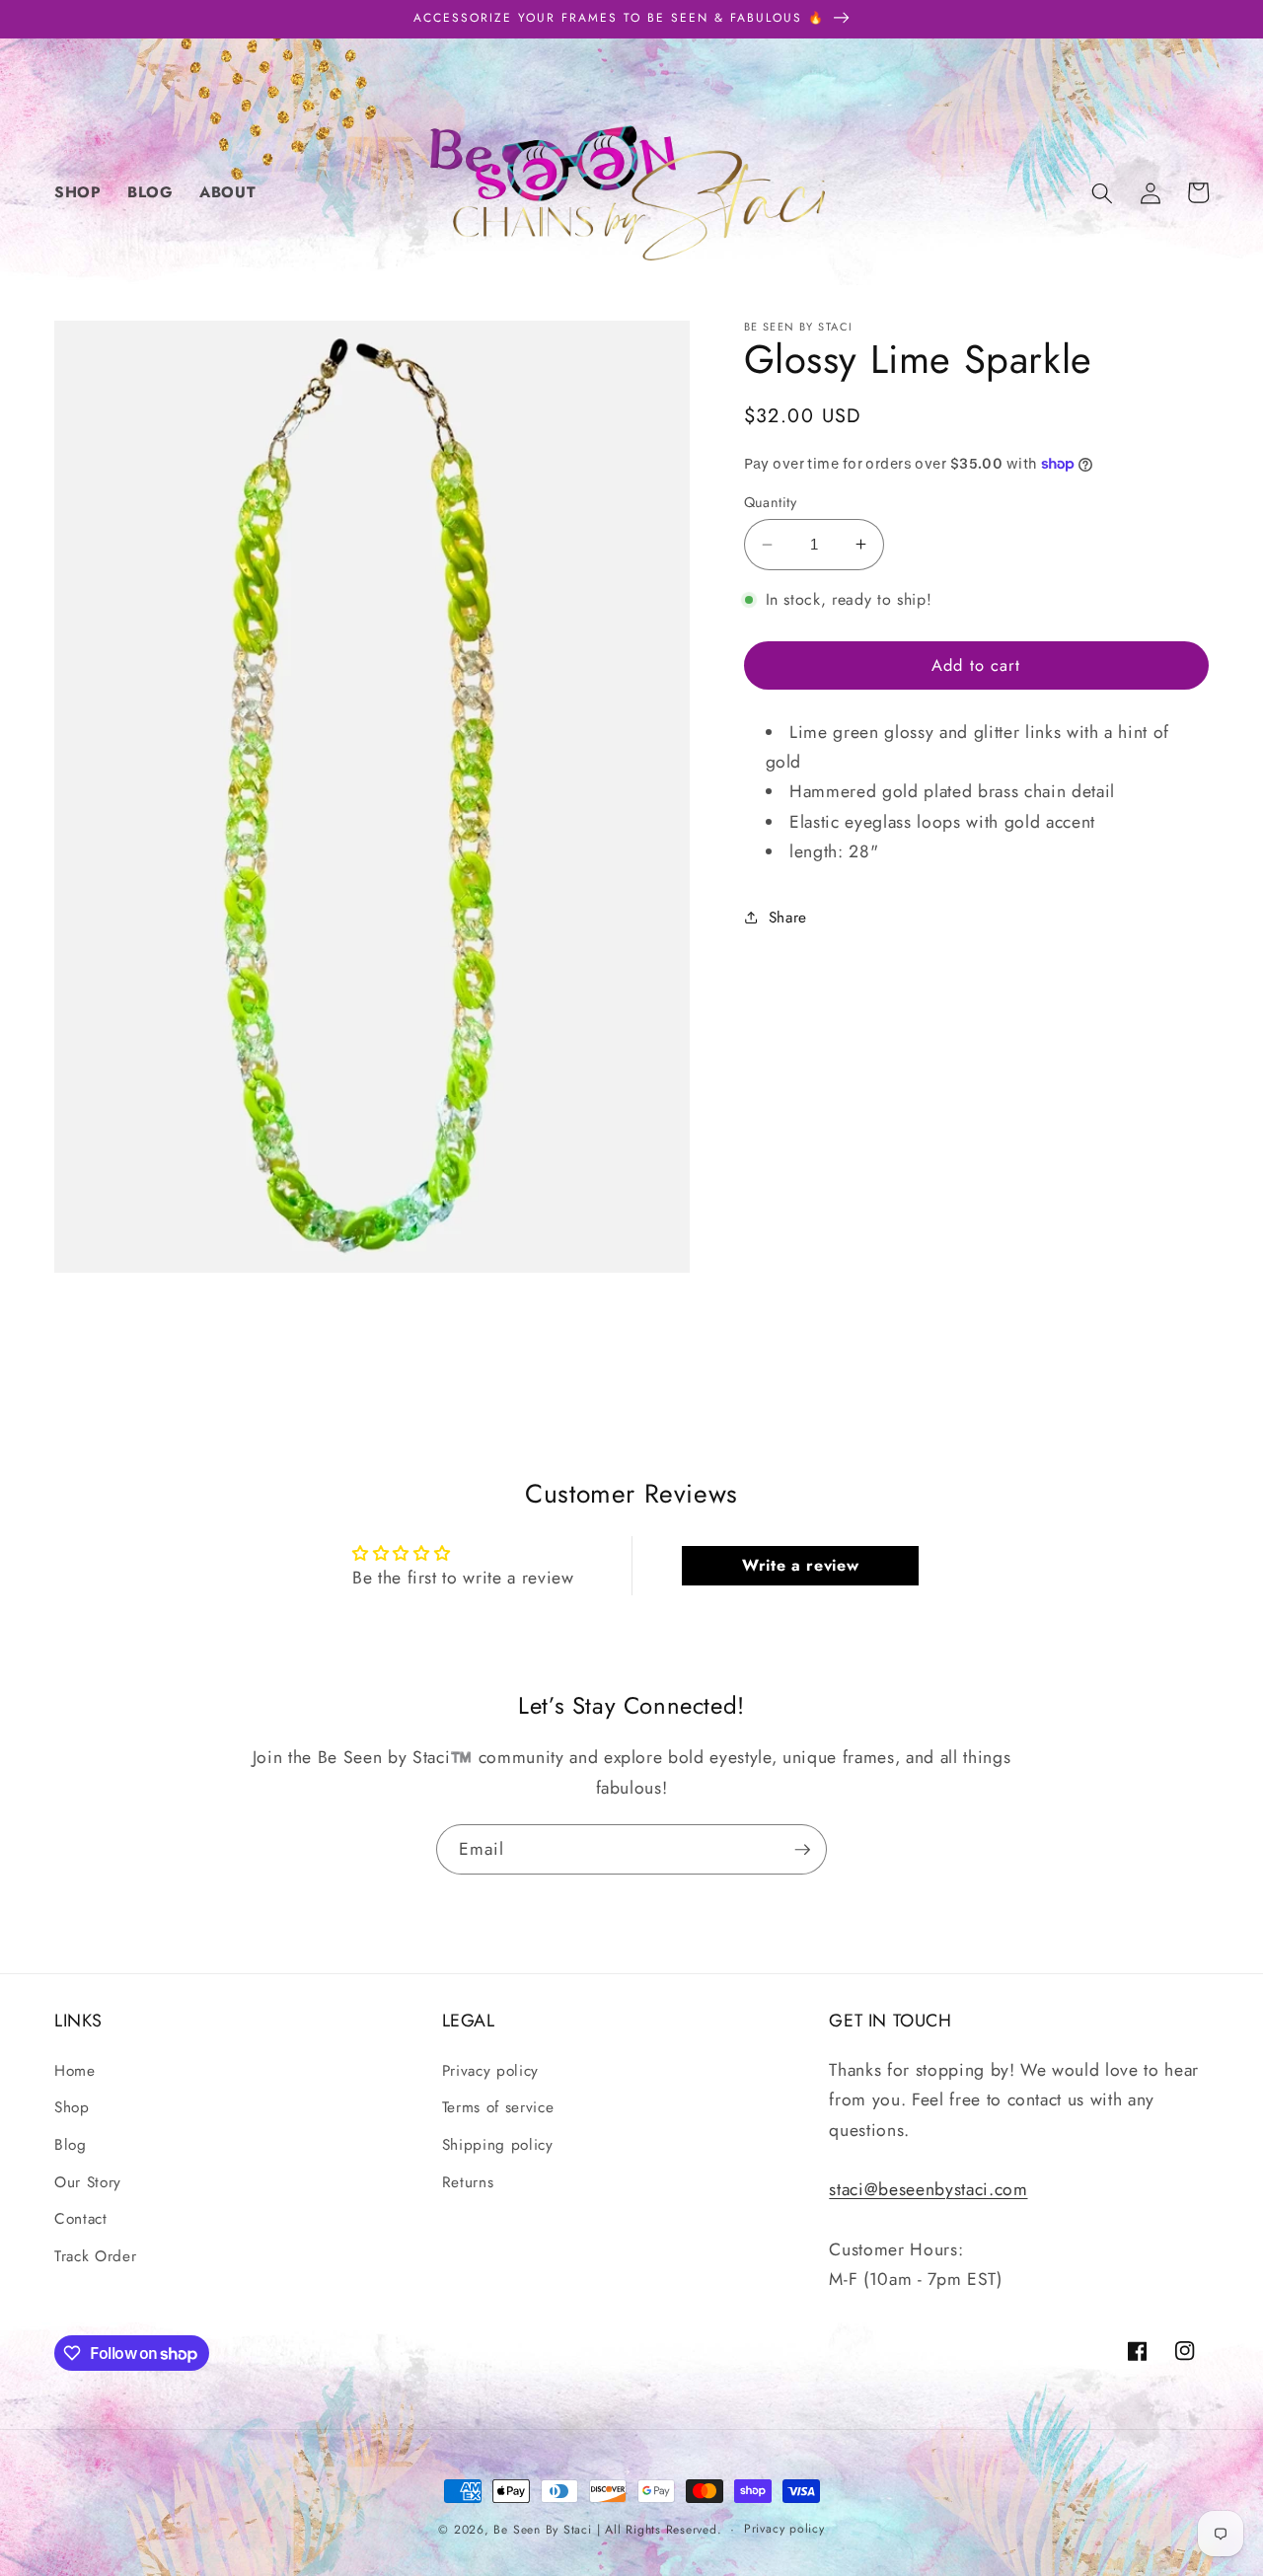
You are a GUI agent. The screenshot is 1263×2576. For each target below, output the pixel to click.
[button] (1102, 192)
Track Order (95, 2256)
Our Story (88, 2182)
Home (75, 2071)
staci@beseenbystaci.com (928, 2189)
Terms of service (498, 2107)
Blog (71, 2145)
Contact (81, 2219)
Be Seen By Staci (542, 2530)
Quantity (771, 502)
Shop (72, 2107)
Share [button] (788, 917)
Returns (468, 2182)
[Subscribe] (802, 1850)
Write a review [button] (800, 1565)
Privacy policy (490, 2071)
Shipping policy (498, 2145)
